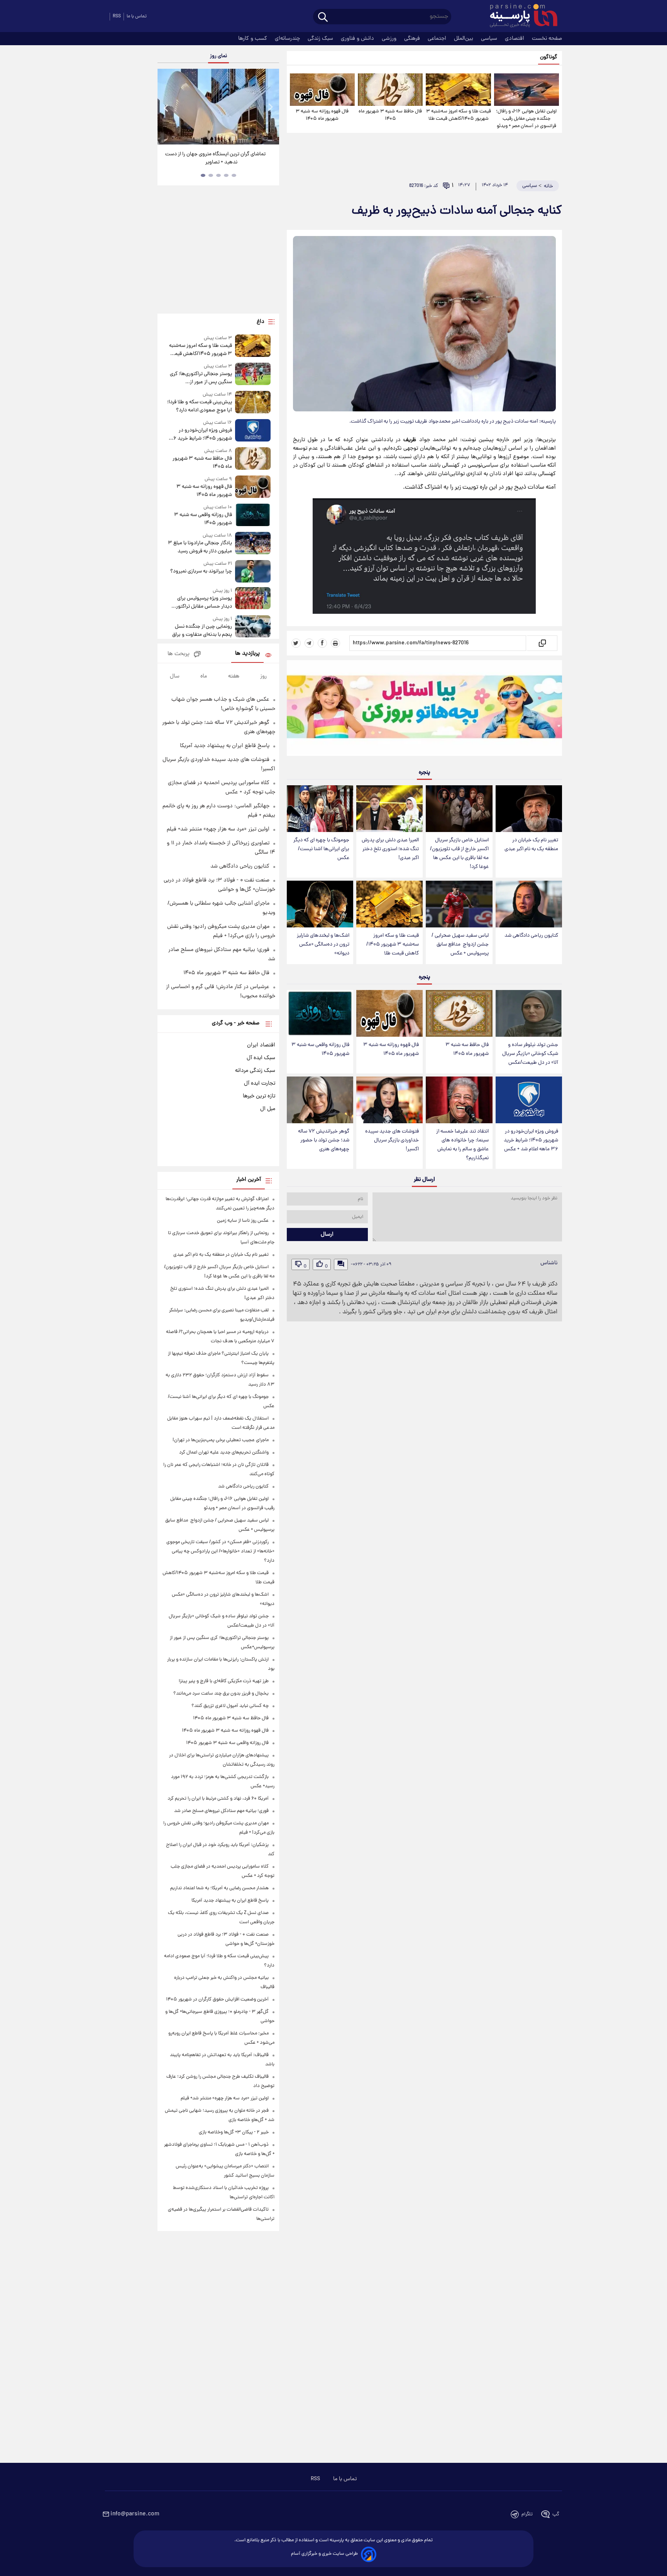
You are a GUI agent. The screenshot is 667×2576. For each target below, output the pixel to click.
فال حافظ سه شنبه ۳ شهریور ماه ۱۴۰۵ (390, 115)
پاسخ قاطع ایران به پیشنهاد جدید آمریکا (225, 746)
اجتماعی (438, 39)
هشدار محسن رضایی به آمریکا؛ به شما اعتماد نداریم (219, 1888)
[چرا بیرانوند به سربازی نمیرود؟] (253, 571)
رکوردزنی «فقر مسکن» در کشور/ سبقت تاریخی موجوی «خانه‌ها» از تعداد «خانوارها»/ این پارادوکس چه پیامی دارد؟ (220, 1551)
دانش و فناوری (358, 39)
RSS (117, 16)
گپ (556, 2514)
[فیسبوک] (322, 643)
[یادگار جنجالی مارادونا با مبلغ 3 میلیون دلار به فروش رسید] (253, 544)
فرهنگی (413, 39)
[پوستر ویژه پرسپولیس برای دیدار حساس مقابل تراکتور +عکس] (253, 599)
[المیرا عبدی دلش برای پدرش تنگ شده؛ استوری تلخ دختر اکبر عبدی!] (389, 809)
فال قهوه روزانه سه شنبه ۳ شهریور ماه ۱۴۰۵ (322, 115)
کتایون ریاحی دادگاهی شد (531, 936)
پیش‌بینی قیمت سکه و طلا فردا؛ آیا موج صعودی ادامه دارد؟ (199, 406)
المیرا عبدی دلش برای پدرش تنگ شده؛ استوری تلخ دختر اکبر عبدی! (390, 849)
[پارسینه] (520, 17)
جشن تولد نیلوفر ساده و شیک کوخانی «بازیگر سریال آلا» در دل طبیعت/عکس (530, 1054)
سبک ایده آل (261, 1058)
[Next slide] (270, 108)
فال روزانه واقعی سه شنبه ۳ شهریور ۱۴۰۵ (320, 1049)
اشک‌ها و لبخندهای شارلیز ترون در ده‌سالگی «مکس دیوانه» (323, 945)
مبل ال (268, 1109)
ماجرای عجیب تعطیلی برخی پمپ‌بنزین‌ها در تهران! (221, 1440)
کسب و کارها (253, 39)
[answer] (341, 1264)
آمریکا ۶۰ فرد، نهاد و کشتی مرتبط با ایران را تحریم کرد (218, 1799)
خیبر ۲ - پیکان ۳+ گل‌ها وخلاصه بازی (234, 2132)
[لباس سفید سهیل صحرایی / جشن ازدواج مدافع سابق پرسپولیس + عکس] (459, 904)
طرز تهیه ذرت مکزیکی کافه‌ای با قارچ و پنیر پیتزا (224, 1681)
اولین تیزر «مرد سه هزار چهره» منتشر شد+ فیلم (218, 829)
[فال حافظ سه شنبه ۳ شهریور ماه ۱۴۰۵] (390, 90)
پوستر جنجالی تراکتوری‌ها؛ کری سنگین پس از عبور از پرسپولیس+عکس (201, 378)
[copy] (542, 643)
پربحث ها (179, 654)
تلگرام (527, 2514)
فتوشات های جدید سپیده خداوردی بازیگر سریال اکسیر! (392, 1140)
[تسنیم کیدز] (424, 710)
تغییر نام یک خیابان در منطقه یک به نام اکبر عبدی (531, 845)
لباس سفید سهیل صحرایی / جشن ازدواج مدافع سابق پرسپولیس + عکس (460, 945)
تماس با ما (137, 16)
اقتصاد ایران (261, 1045)
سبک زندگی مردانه (255, 1071)
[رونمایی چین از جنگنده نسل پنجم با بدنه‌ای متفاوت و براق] (253, 627)
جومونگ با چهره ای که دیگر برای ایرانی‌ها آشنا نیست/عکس (321, 849)
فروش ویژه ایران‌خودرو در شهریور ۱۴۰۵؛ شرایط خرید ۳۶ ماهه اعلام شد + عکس (531, 1140)
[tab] (234, 175)
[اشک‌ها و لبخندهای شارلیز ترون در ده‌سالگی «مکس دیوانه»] (320, 904)
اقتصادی (515, 39)
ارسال (327, 1235)
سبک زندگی (321, 39)
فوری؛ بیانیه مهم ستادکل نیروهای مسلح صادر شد (221, 1811)
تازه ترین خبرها (259, 1096)
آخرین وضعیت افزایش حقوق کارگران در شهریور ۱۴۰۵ (217, 1999)
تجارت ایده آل (260, 1083)
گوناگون (549, 57)
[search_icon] (323, 18)
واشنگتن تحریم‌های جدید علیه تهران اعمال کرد (224, 1453)
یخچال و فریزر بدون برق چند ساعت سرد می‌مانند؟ (221, 1694)
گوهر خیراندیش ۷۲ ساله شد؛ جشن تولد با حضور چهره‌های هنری (324, 1140)
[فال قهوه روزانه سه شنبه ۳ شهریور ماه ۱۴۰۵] (322, 90)
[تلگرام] (309, 643)
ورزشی (390, 39)
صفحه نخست (547, 39)
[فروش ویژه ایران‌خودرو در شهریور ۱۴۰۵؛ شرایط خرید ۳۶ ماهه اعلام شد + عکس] (529, 1100)
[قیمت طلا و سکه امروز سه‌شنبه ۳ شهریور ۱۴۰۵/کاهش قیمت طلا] (458, 90)
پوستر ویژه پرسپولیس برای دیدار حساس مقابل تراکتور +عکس (204, 603)
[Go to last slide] (166, 108)
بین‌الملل (464, 39)
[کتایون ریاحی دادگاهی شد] (529, 904)
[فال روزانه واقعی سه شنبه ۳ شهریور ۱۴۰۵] (320, 1013)
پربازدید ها (247, 654)
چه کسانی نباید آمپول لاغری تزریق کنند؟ (230, 1706)
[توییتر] (296, 643)
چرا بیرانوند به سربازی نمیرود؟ (201, 571)
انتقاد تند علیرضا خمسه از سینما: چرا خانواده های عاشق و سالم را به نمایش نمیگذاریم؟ (462, 1145)
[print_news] (335, 643)
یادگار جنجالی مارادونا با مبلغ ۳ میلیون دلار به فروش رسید (200, 547)
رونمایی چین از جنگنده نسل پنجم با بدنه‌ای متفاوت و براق (202, 631)
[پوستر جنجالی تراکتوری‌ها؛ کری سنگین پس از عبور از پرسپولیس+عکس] (253, 374)
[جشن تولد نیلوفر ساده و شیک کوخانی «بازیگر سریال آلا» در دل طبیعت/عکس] (529, 1013)
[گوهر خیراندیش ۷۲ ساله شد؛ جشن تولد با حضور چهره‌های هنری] (320, 1100)
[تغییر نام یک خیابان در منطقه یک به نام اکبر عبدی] (529, 809)
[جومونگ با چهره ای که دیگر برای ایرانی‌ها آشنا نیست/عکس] (320, 809)
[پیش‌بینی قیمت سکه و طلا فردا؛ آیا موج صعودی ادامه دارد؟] (253, 403)
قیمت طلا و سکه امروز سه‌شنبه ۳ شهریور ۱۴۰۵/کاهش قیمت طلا (458, 115)
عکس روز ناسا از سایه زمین (243, 1221)
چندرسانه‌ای (288, 39)
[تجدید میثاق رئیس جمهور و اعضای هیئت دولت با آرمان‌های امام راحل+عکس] (218, 107)
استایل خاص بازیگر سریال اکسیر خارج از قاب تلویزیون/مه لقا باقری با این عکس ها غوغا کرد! (459, 854)
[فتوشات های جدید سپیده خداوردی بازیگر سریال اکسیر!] (389, 1100)
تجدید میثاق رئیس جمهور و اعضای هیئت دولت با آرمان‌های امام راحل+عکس (216, 158)
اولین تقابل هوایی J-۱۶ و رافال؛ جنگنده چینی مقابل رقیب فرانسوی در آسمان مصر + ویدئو (526, 119)
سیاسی (490, 39)
